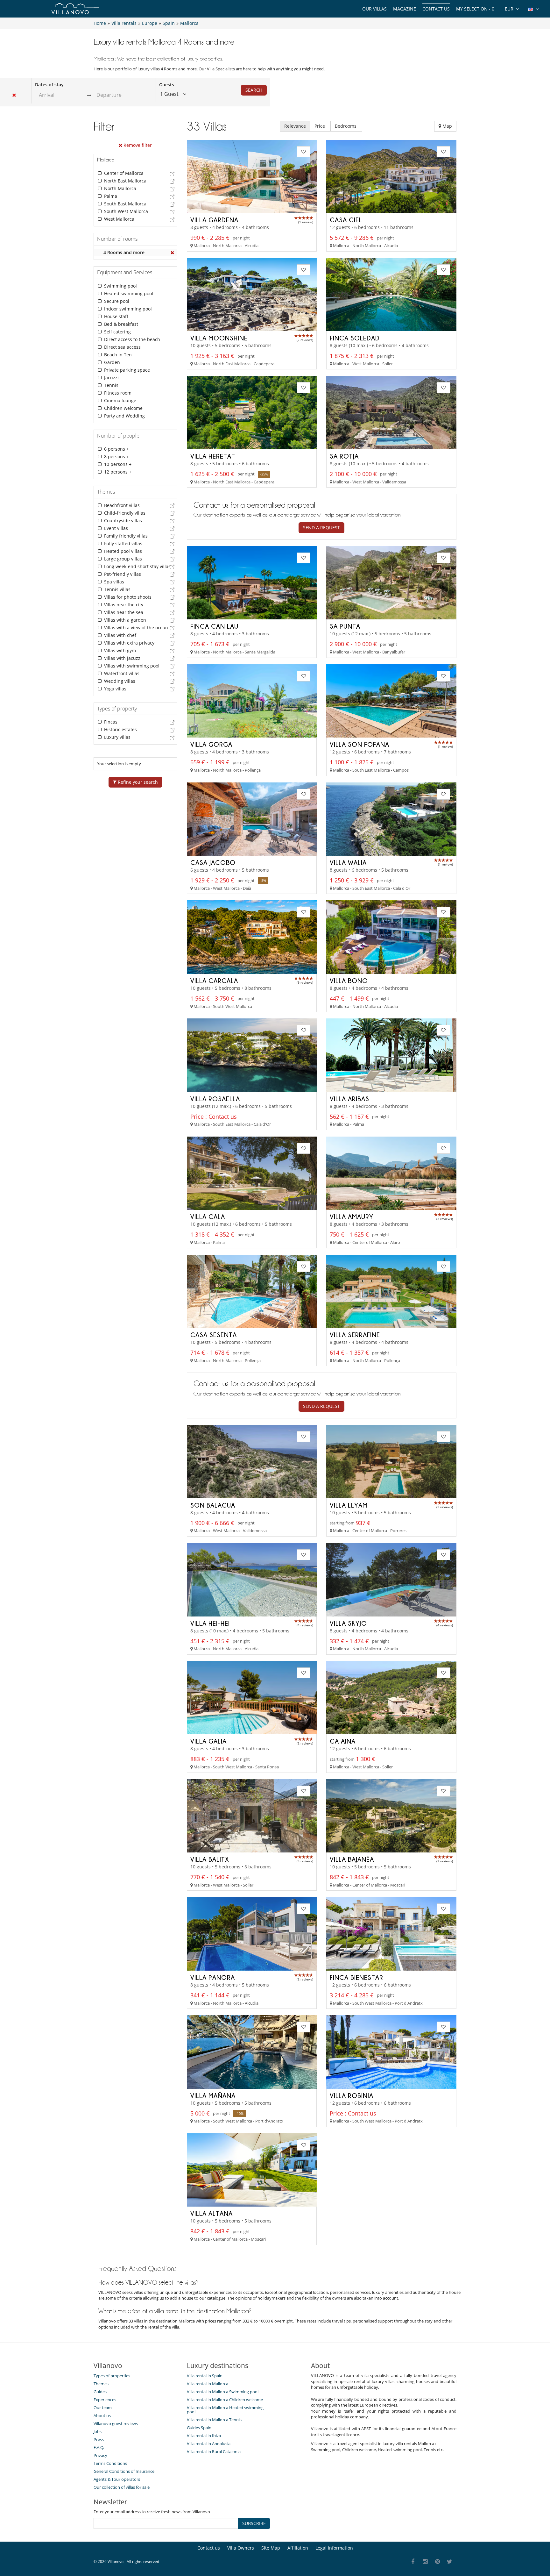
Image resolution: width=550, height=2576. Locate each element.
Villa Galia (208, 1741)
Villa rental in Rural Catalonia (214, 2451)
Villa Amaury (352, 1217)
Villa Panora (213, 1977)
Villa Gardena (214, 220)
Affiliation (298, 2548)
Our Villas (374, 9)
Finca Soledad (355, 338)
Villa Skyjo (348, 1623)
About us (102, 2415)
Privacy (100, 2455)
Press (99, 2439)
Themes (101, 2384)
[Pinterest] (437, 2562)
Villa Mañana (213, 2095)
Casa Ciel (346, 220)
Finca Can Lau (214, 626)
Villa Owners (241, 2548)
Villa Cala (208, 1217)
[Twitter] (450, 2562)
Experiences (105, 2400)
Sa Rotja (344, 456)
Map (447, 126)
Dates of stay (49, 85)
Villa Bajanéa (352, 1859)
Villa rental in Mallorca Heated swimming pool (225, 2410)
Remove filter (137, 145)
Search (254, 90)
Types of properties (112, 2376)
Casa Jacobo (213, 862)
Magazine (405, 9)
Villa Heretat (213, 456)
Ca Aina (343, 1741)
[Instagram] (425, 2562)
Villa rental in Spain (205, 2376)
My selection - (475, 9)
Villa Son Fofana (360, 744)
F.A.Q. (99, 2447)
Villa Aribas (349, 1099)
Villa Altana (212, 2213)
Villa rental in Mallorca (208, 2384)
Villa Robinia (352, 2095)
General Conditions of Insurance (124, 2471)
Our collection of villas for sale (122, 2487)
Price (320, 126)
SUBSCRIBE (254, 2523)
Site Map (271, 2548)
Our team (103, 2408)
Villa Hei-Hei (210, 1623)
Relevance (295, 126)
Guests (167, 85)
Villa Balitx (210, 1859)
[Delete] (173, 253)
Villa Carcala (214, 981)
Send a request (321, 528)
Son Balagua (213, 1505)
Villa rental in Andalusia (209, 2444)
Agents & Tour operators (117, 2479)
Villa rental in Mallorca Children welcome (225, 2400)
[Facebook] (413, 2562)
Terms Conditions (110, 2463)
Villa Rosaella (215, 1099)
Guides (100, 2392)
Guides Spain (199, 2428)
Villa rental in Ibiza (204, 2436)
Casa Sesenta (214, 1335)
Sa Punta (345, 626)
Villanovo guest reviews (116, 2423)
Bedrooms (346, 126)
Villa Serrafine (355, 1335)
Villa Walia (348, 862)
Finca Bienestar (356, 1977)
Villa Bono (349, 981)
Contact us (436, 9)
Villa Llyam (349, 1505)
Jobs (98, 2431)
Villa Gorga (211, 744)
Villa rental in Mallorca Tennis (214, 2420)
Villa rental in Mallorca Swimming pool (223, 2392)
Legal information (334, 2548)
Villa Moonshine (219, 338)
